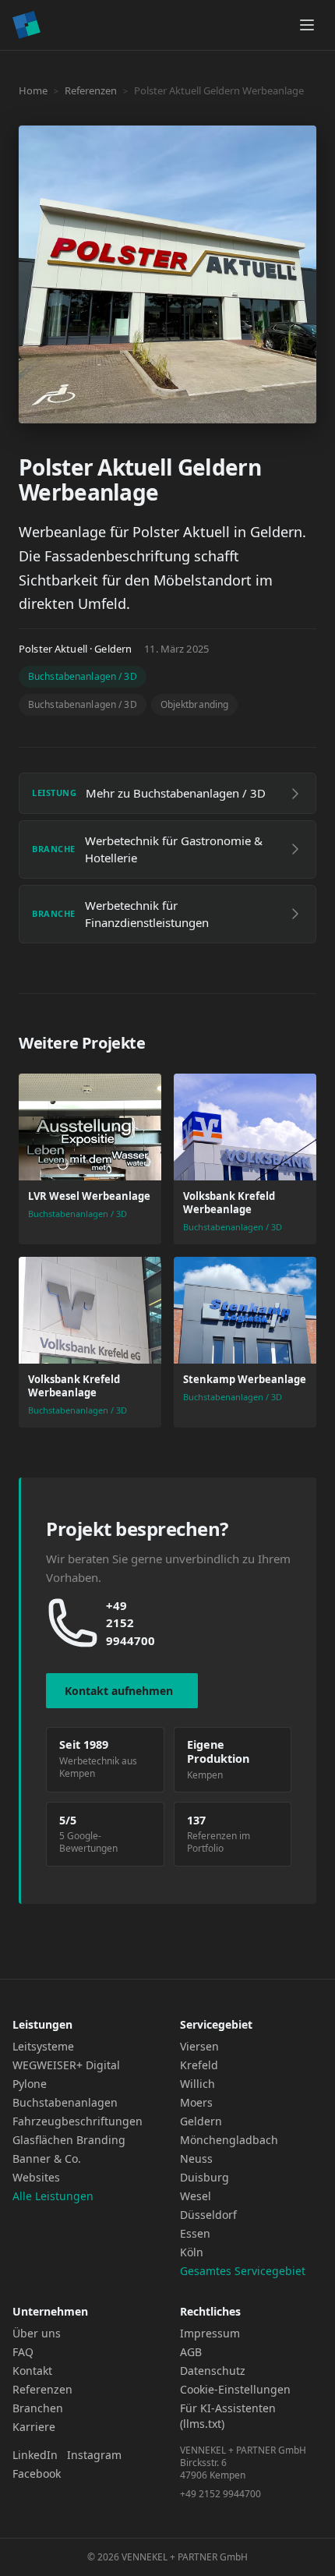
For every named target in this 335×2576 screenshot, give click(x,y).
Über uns (37, 2333)
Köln (192, 2252)
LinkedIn (35, 2455)
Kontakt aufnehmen (119, 1691)
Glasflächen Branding (69, 2140)
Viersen (199, 2046)
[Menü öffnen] (307, 25)
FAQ (23, 2352)
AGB (191, 2352)
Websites (36, 2177)
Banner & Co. (47, 2158)
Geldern (201, 2121)
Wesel (196, 2196)
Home (33, 90)
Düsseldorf (208, 2215)
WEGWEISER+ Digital (66, 2065)
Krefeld (199, 2065)
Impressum (210, 2333)
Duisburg (205, 2177)
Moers (196, 2102)
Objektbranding (195, 704)
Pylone (30, 2084)
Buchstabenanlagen (65, 2102)
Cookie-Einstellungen (235, 2389)
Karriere (34, 2427)
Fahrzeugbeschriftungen (78, 2121)
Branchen (38, 2408)
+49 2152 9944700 (130, 1623)
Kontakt (32, 2371)
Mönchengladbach (229, 2140)
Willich (197, 2084)
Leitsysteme (43, 2046)
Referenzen (91, 90)
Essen (195, 2233)
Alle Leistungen (53, 2196)
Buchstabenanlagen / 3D (83, 676)
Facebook (37, 2473)
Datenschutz (213, 2371)
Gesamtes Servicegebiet (243, 2271)
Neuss (196, 2158)
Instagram (94, 2455)
